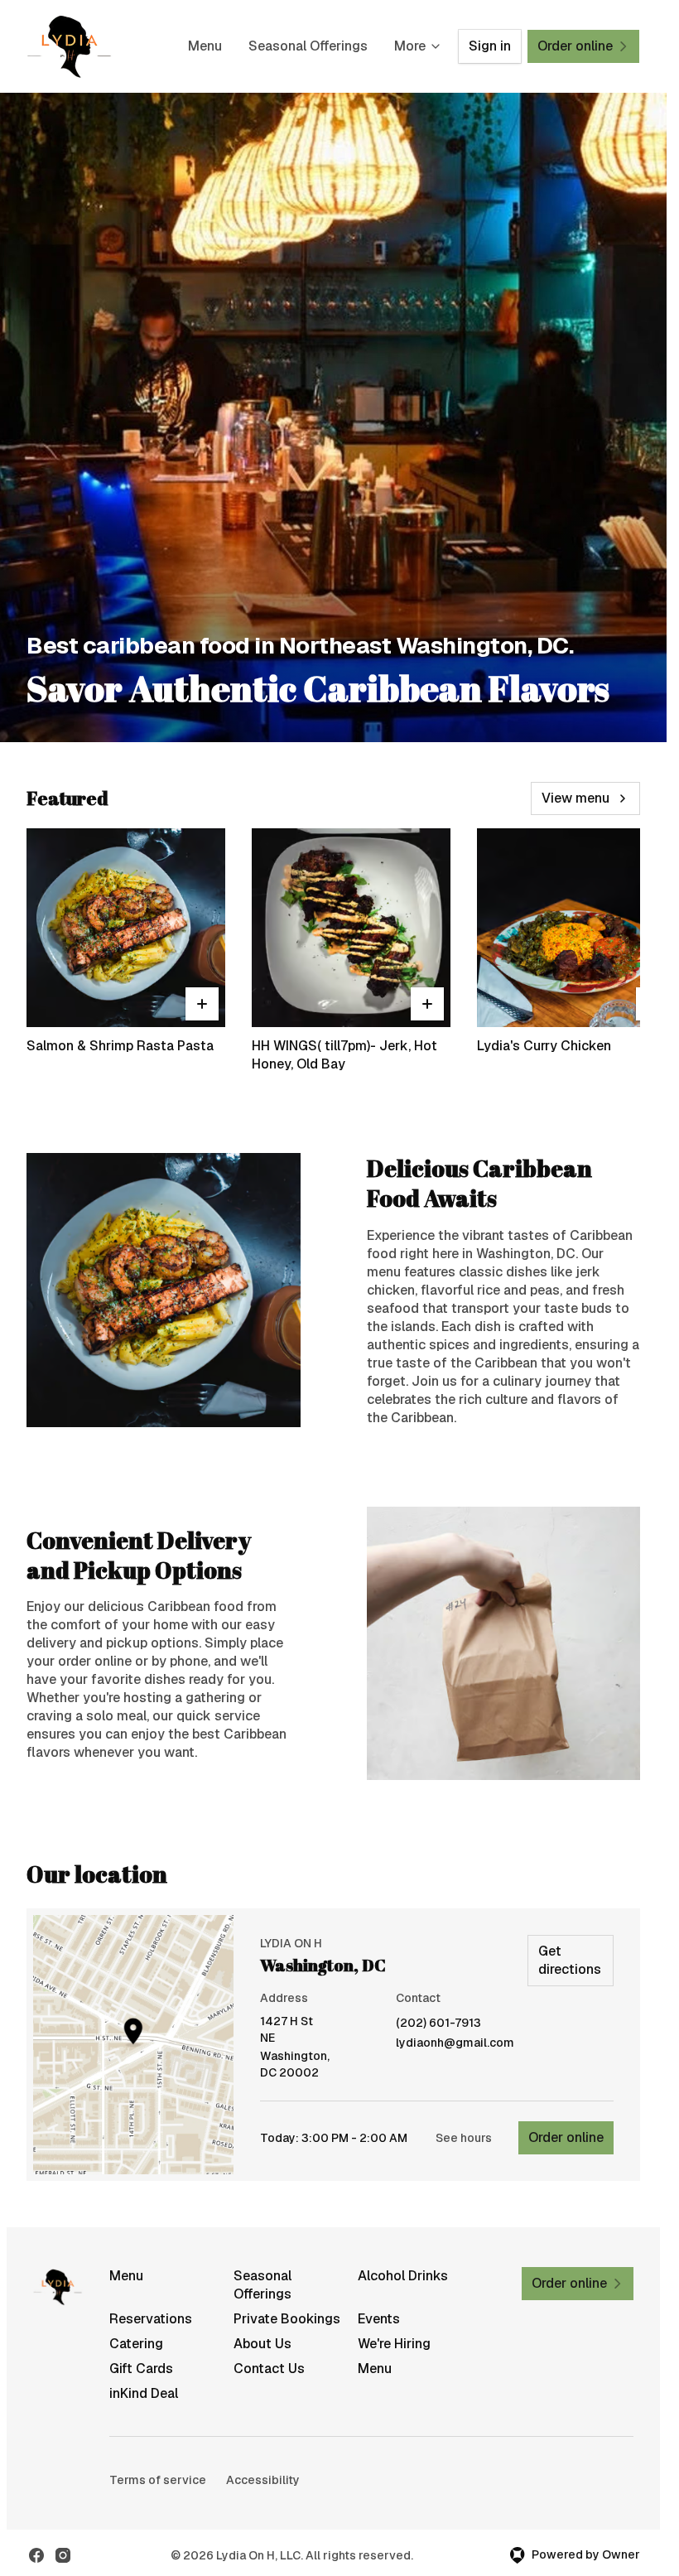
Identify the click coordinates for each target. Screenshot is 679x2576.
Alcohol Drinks (403, 2276)
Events (379, 2319)
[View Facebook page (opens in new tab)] (36, 2555)
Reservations (151, 2319)
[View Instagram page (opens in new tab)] (63, 2555)
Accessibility (263, 2480)
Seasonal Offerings (308, 46)
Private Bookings (287, 2319)
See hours (464, 2138)
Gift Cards (141, 2369)
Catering (136, 2344)
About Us (262, 2344)
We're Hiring (394, 2344)
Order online (566, 2137)
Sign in (490, 46)
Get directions (570, 1960)
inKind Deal (144, 2393)
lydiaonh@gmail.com (455, 2043)
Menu (205, 46)
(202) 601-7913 (438, 2023)
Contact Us (269, 2369)
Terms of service (158, 2480)
